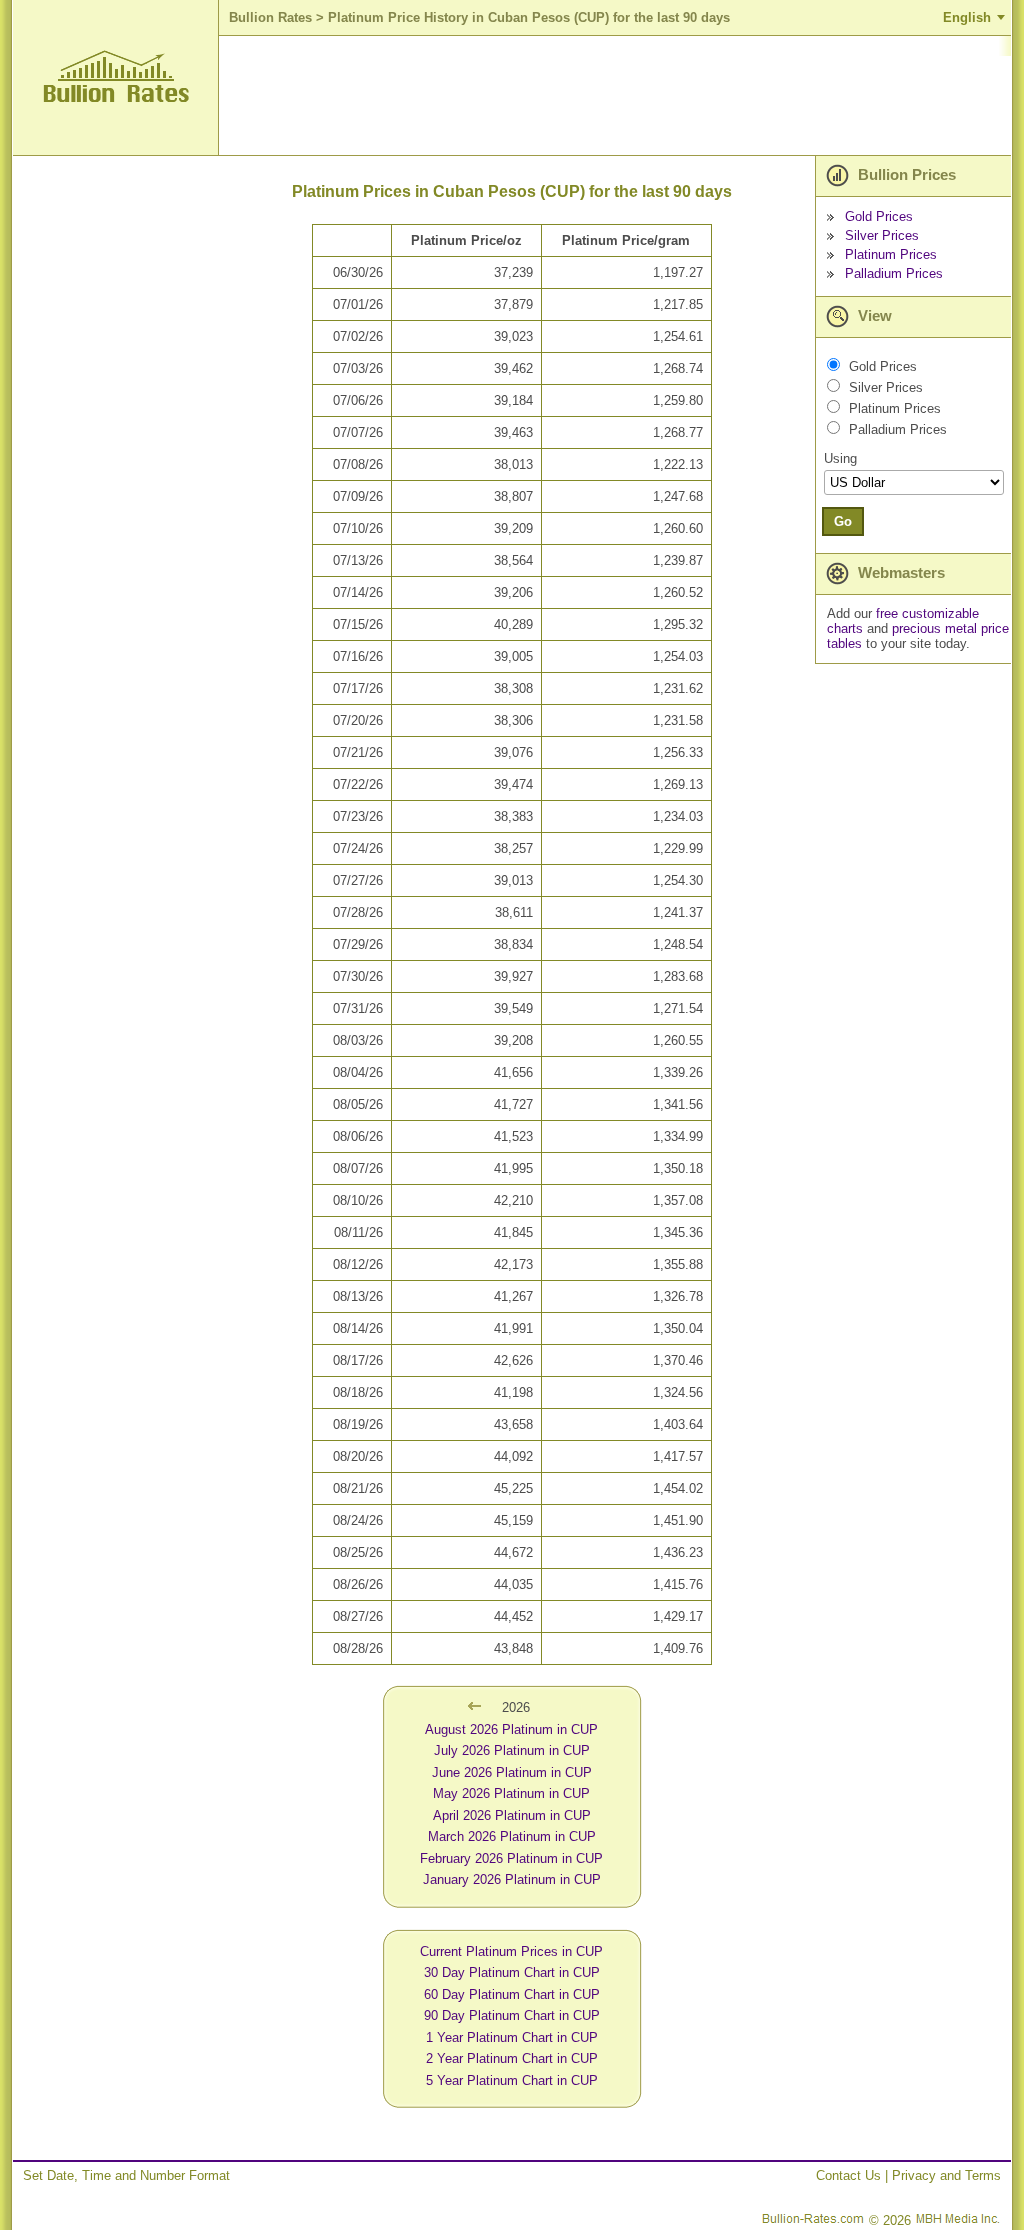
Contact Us (848, 2175)
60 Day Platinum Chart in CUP (512, 1994)
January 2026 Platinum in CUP (512, 1879)
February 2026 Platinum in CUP (511, 1858)
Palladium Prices (894, 273)
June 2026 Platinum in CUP (512, 1772)
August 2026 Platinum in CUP (511, 1729)
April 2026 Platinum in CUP (512, 1815)
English (967, 17)
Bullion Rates (270, 17)
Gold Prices (879, 216)
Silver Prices (882, 235)
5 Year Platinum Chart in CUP (512, 2080)
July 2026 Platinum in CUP (512, 1750)
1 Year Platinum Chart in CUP (512, 2037)
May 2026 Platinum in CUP (511, 1793)
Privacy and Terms (946, 2175)
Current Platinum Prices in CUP (511, 1951)
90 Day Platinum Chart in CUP (512, 2015)
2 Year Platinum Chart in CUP (512, 2058)
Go (843, 521)
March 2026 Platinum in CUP (512, 1836)
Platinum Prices (891, 254)
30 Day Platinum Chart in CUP (512, 1972)
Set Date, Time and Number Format (126, 2175)
